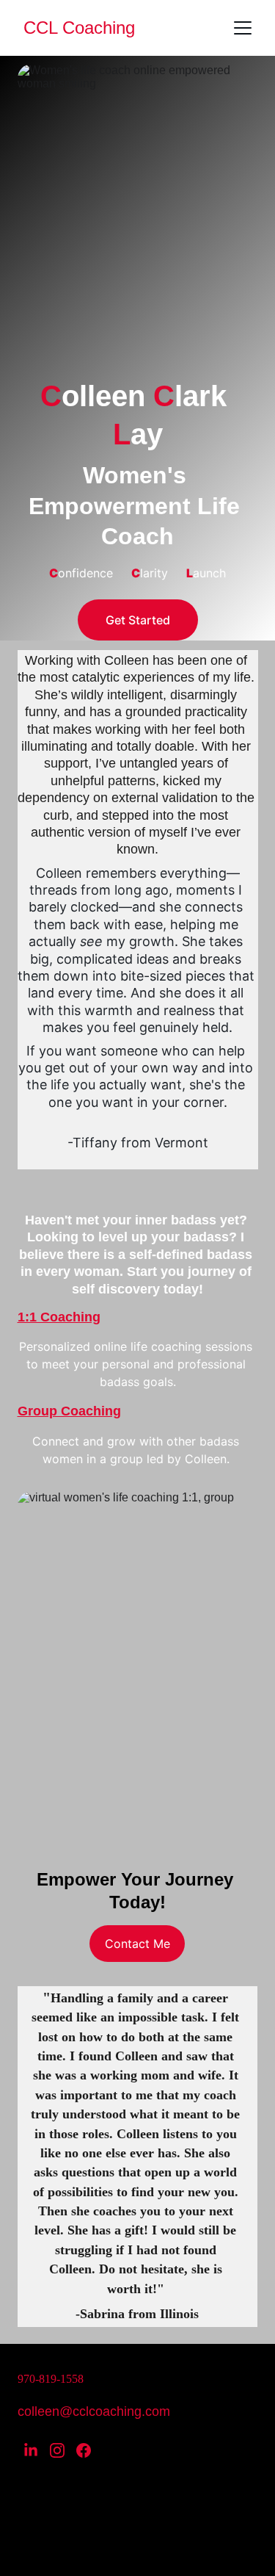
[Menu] (243, 28)
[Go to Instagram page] (57, 2450)
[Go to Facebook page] (84, 2450)
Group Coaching (69, 1411)
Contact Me (137, 1944)
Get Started (138, 620)
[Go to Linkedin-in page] (31, 2450)
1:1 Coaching (59, 1317)
